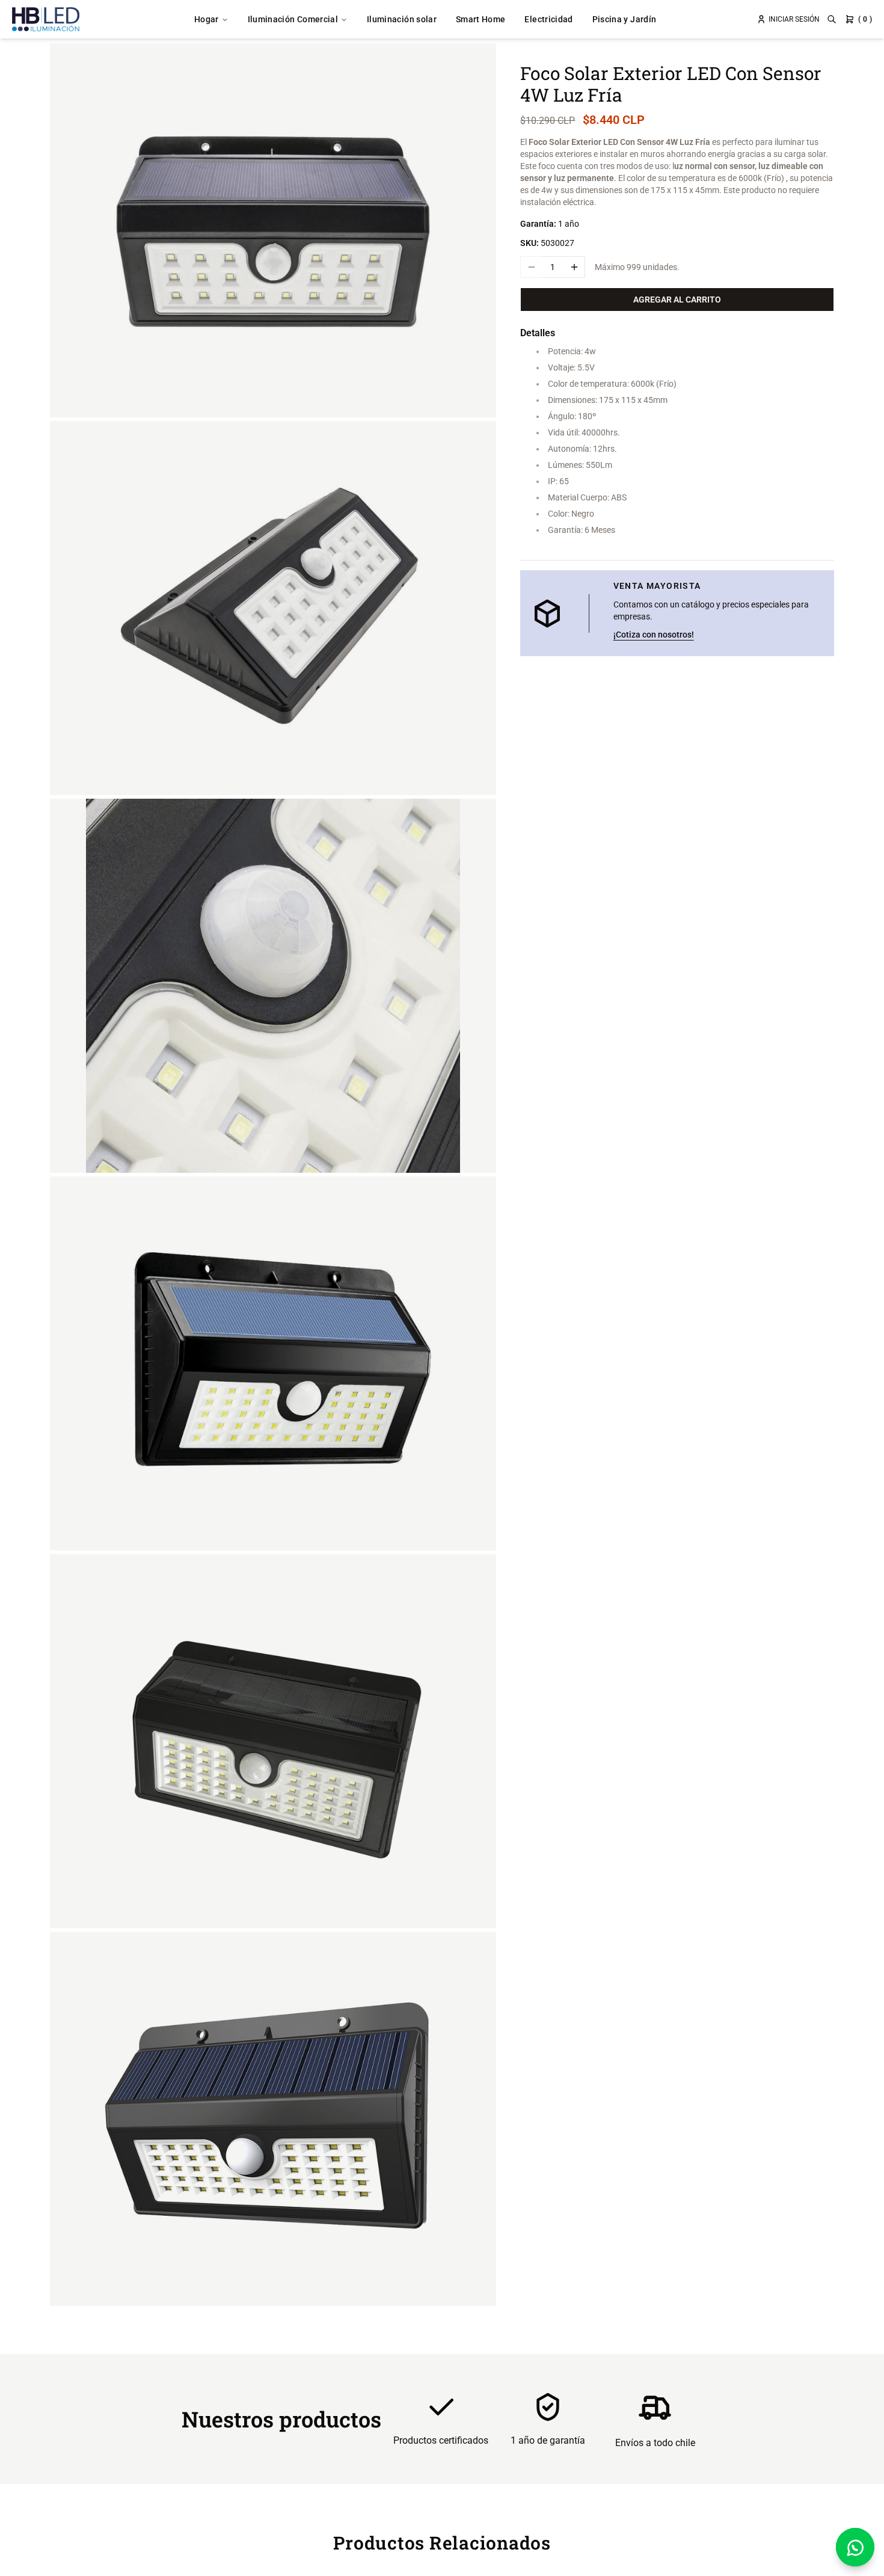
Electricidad (548, 19)
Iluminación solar (402, 19)
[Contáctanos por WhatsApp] (855, 2547)
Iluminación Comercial (293, 19)
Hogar (207, 19)
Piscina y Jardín (625, 19)
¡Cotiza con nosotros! (654, 635)
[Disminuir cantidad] (531, 267)
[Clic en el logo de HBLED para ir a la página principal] (46, 19)
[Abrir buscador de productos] (832, 19)
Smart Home (481, 19)
